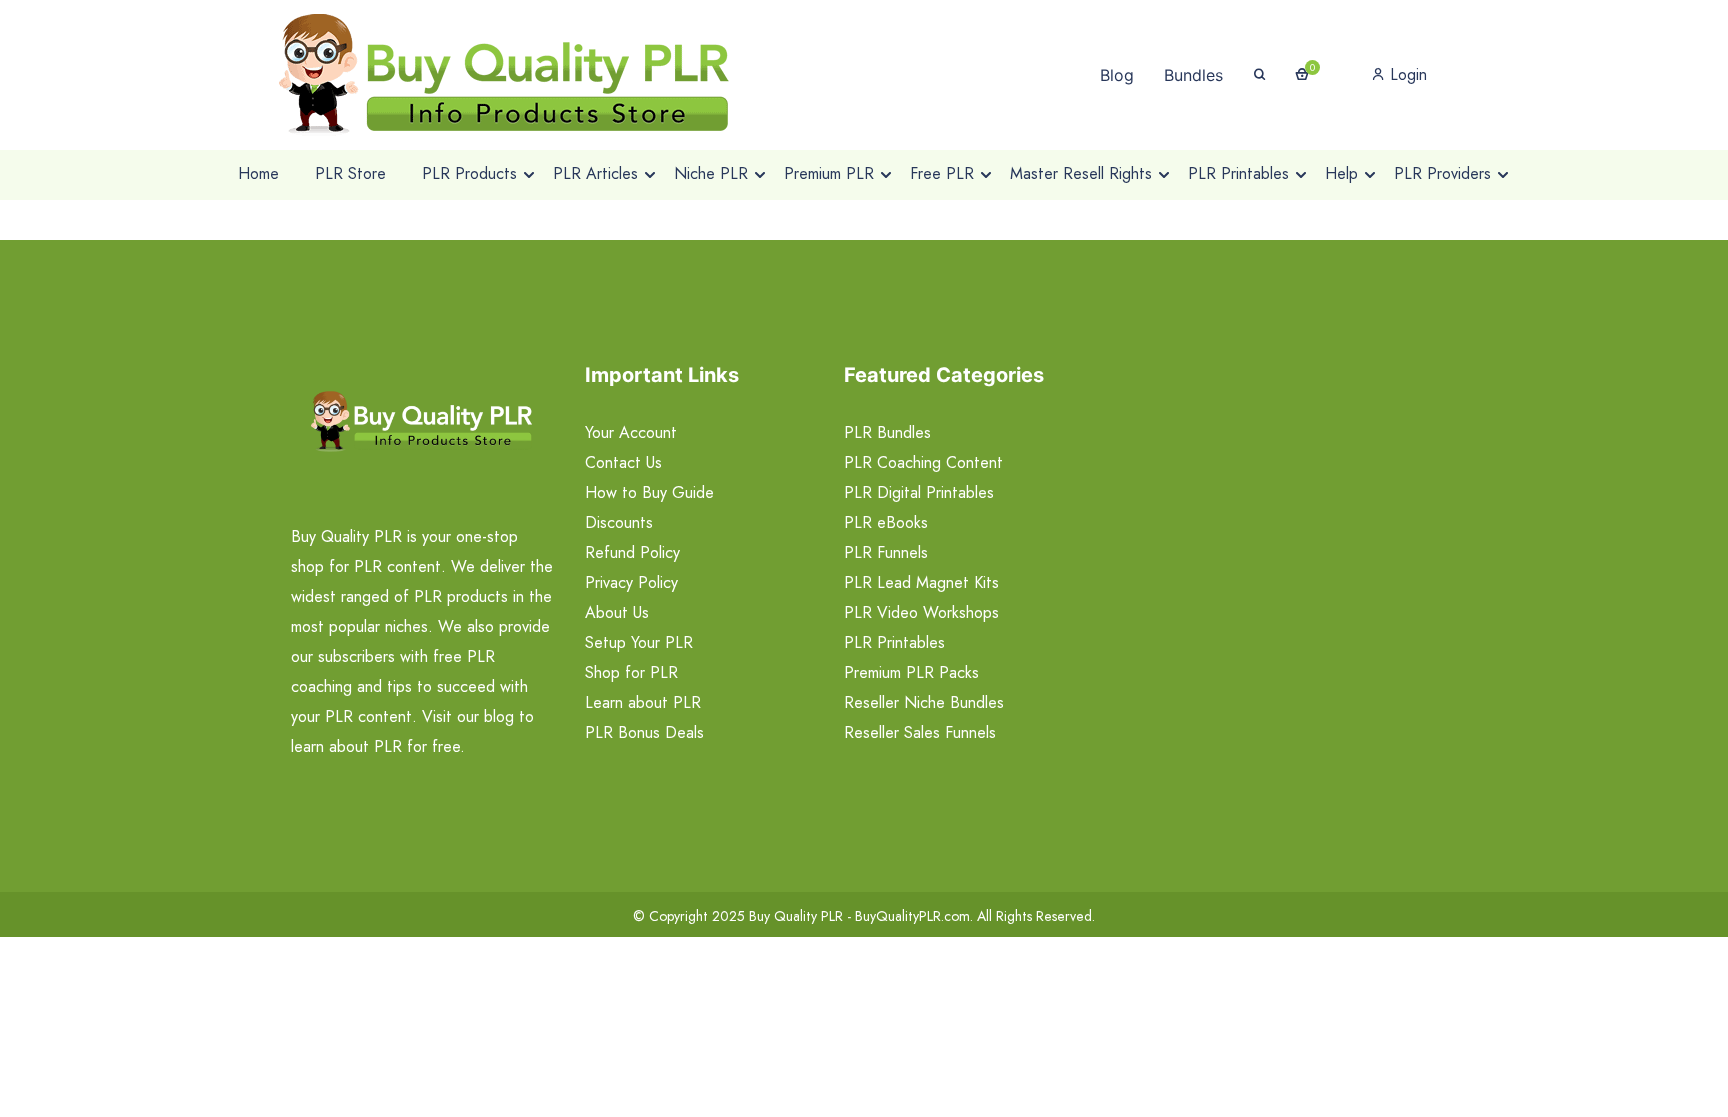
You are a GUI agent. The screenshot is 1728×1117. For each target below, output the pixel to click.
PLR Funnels (886, 552)
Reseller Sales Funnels (920, 732)
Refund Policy (632, 552)
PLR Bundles (887, 432)
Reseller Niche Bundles (924, 702)
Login (1406, 74)
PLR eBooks (886, 522)
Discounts (619, 522)
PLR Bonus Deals (644, 732)
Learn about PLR (643, 702)
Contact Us (623, 462)
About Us (617, 612)
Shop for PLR (631, 672)
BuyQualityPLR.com (912, 916)
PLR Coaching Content (923, 462)
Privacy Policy (631, 582)
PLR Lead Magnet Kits (921, 582)
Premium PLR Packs (911, 672)
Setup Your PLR (639, 642)
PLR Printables (894, 642)
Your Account (631, 432)
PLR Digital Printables (919, 492)
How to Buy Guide (649, 492)
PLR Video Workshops (921, 612)
